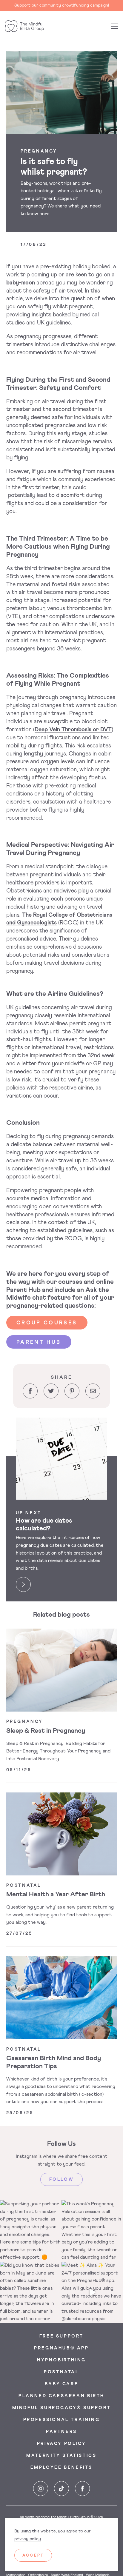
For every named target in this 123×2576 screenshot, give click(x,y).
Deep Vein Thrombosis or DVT (73, 730)
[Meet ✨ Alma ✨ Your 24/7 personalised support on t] (92, 2292)
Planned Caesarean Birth (61, 2396)
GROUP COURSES (47, 1323)
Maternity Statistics (61, 2456)
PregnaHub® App (61, 2348)
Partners (61, 2432)
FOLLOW (62, 2180)
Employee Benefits (61, 2468)
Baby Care (61, 2384)
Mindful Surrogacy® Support (62, 2408)
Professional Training (62, 2420)
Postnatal (61, 2372)
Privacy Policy (61, 2444)
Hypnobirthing (61, 2360)
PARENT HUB (39, 1342)
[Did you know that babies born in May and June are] (31, 2292)
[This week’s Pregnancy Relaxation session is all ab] (92, 2231)
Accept (33, 2556)
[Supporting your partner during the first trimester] (31, 2231)
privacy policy (28, 2539)
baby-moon (21, 283)
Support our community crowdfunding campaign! (62, 5)
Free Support (61, 2336)
